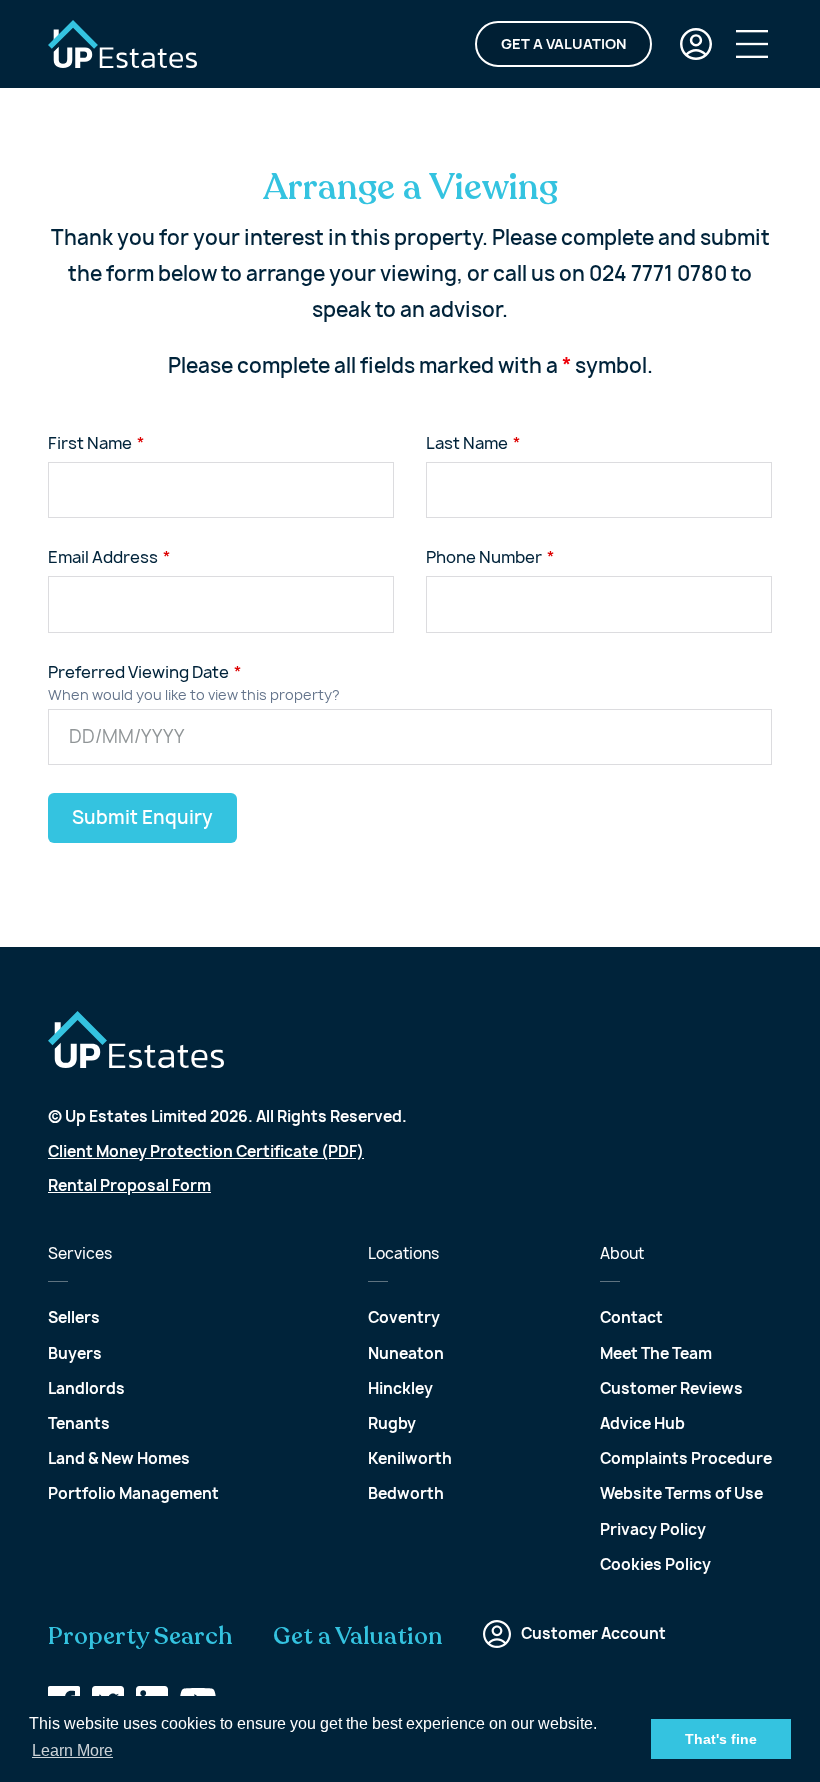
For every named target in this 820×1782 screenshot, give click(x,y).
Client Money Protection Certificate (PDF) (206, 1151)
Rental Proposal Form (129, 1185)
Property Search (140, 1637)
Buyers (75, 1353)
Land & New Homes (119, 1458)
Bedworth (406, 1493)
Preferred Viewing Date (138, 672)
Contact (631, 1317)
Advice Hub (642, 1423)
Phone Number (484, 557)
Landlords (86, 1388)
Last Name (467, 443)
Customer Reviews (671, 1388)
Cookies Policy (655, 1564)
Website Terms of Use (681, 1493)
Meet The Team (656, 1353)
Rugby (392, 1423)
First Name (90, 443)
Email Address (103, 557)
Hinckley (400, 1388)
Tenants (79, 1423)
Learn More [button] (72, 1750)
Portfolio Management (133, 1493)
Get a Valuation (563, 43)
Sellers (74, 1317)
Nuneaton (406, 1353)
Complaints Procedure (686, 1458)
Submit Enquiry (142, 817)
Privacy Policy (653, 1529)
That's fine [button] (721, 1739)
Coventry (404, 1317)
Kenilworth (410, 1458)
